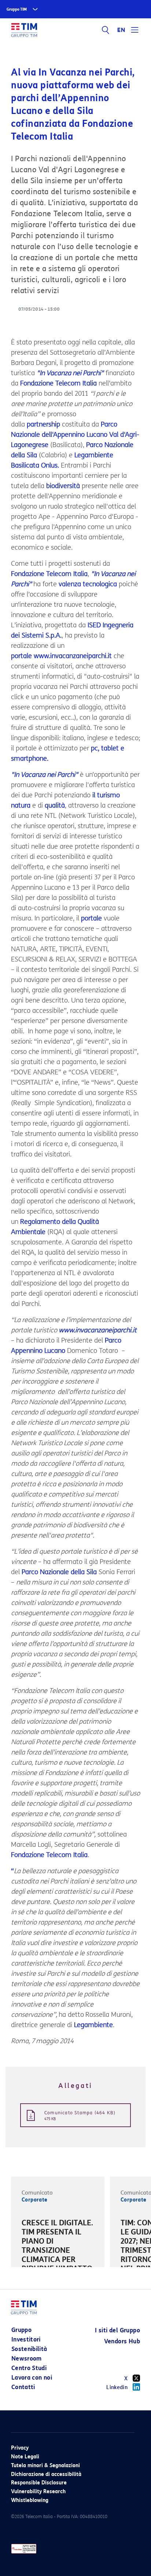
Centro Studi (29, 2368)
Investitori (26, 2339)
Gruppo (21, 2330)
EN (121, 30)
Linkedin (117, 2387)
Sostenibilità (29, 2349)
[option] (58, 2252)
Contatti (23, 2387)
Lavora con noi (32, 2378)
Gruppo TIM (17, 9)
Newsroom (27, 2359)
